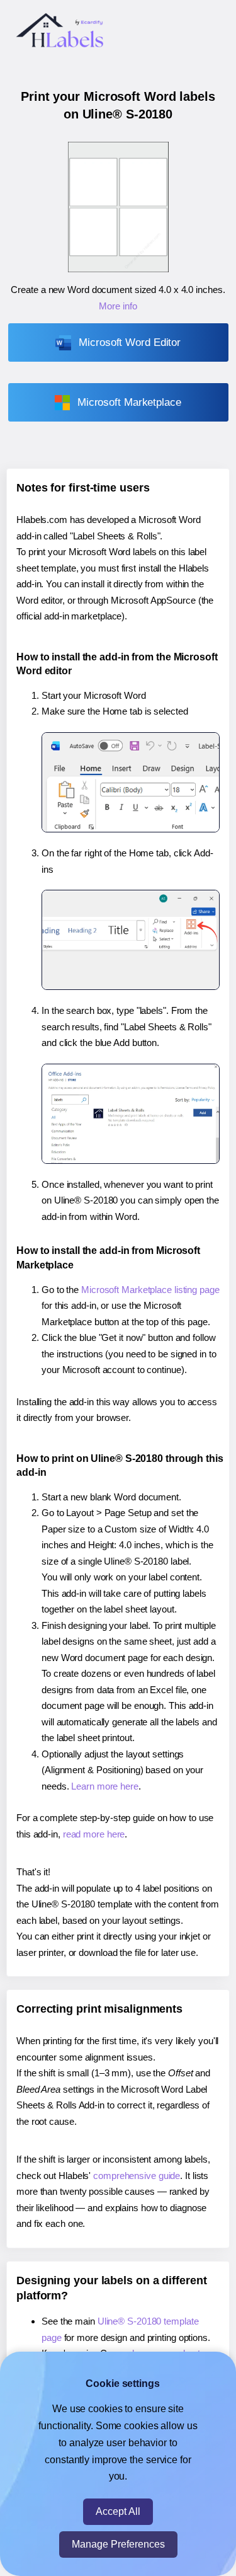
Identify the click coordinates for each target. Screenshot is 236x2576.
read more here (94, 1834)
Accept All (118, 2511)
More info (118, 306)
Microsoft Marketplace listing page (150, 1290)
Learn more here (105, 1786)
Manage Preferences (118, 2544)
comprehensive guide (137, 2176)
